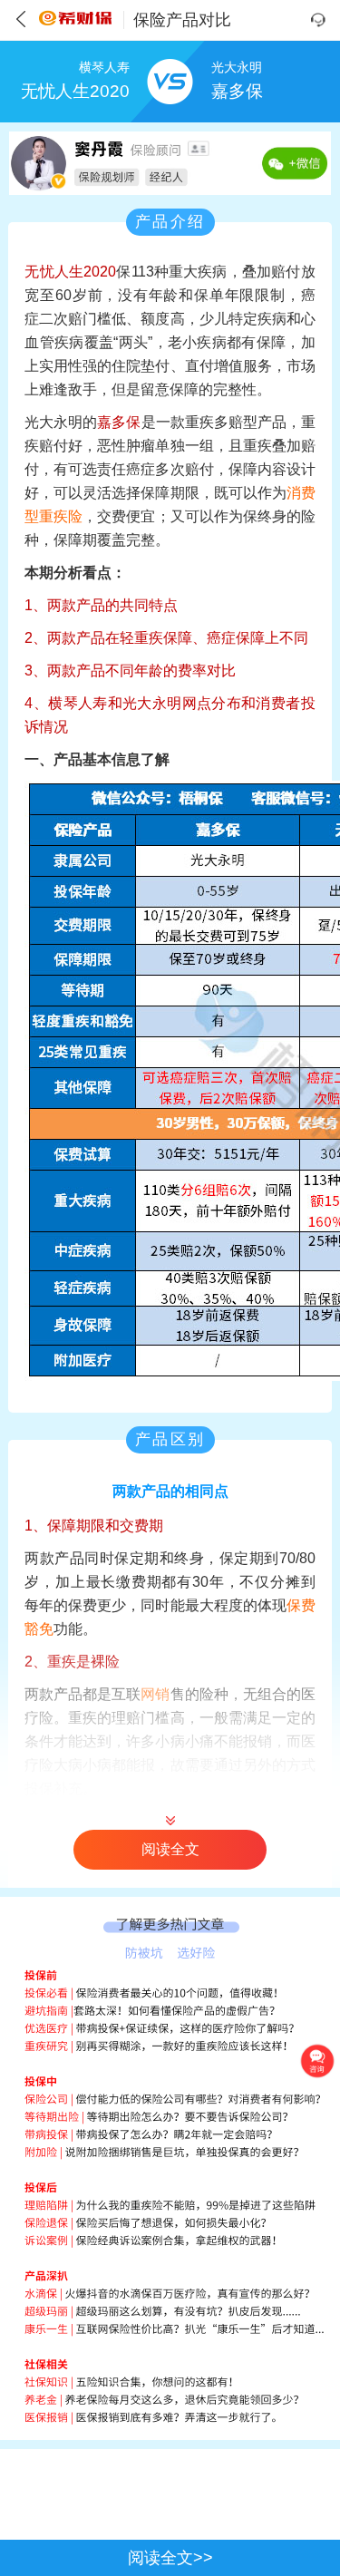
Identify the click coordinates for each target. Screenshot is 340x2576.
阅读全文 (170, 1849)
